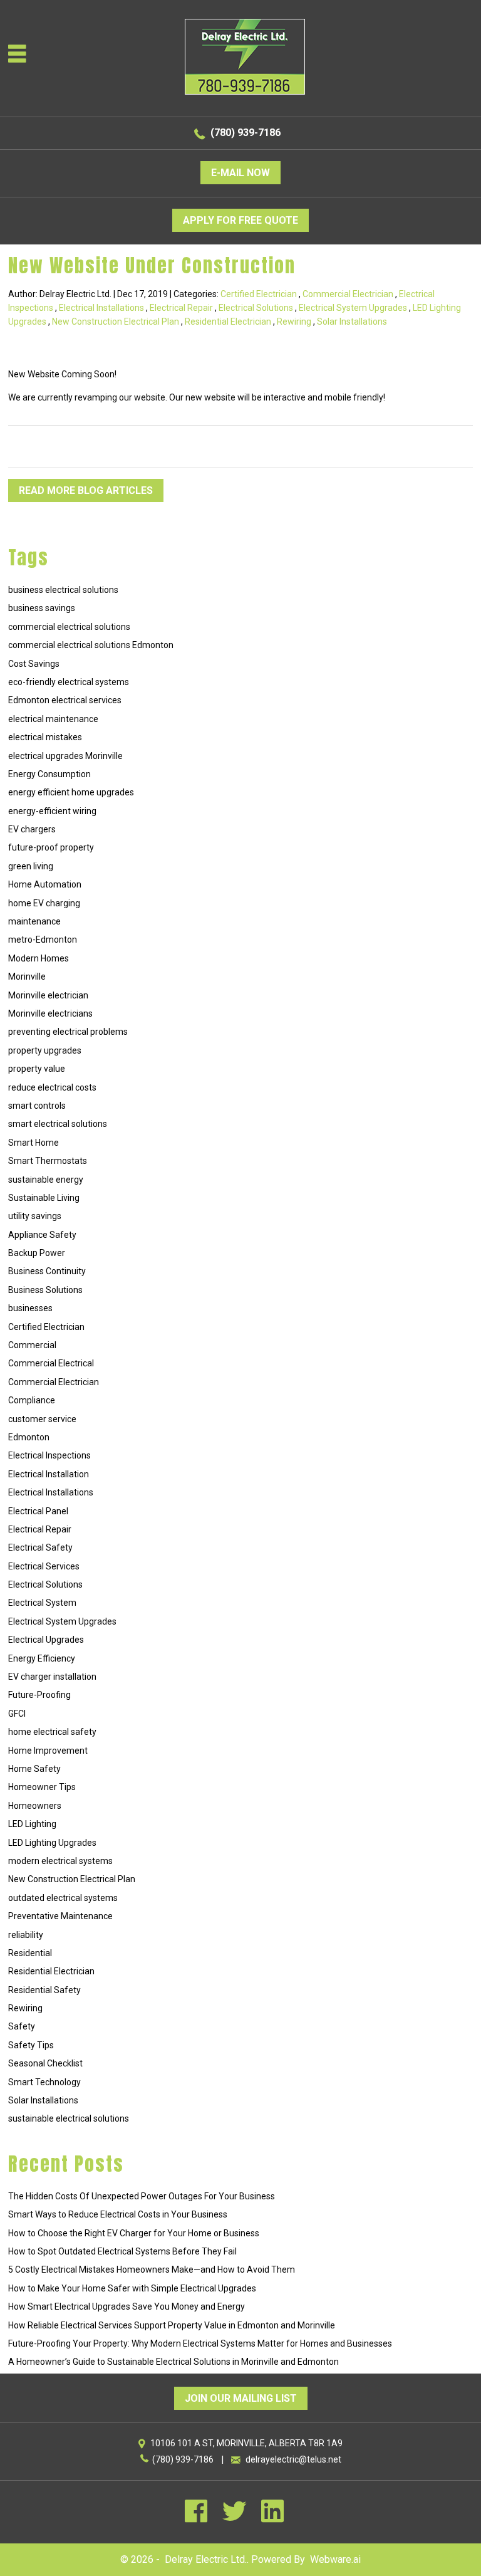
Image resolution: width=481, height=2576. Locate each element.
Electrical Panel (38, 1511)
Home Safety (34, 1769)
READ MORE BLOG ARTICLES (86, 490)
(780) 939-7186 (246, 133)
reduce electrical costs (52, 1087)
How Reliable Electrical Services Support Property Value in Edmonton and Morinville (172, 2325)
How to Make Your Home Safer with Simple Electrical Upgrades (132, 2288)
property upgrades (45, 1050)
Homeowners (35, 1806)
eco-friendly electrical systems (69, 682)
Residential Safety (44, 1990)
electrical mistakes (45, 737)
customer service (42, 1419)
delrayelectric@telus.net (293, 2459)
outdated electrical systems (63, 1898)
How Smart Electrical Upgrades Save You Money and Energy (127, 2306)
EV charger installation (52, 1677)
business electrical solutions (63, 590)
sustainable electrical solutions (69, 2118)
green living (31, 866)
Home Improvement (48, 1751)
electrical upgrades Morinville (65, 756)
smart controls (37, 1106)
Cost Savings (34, 664)
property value (37, 1069)
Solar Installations (352, 322)
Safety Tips (31, 2045)
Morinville (27, 976)
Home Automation (45, 884)
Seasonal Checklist (45, 2063)
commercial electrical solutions (69, 627)
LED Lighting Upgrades (52, 1843)
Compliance (32, 1400)
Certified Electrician (259, 294)
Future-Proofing (39, 1695)
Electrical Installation (49, 1474)
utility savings (35, 1216)
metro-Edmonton (43, 940)
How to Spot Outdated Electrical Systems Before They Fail (122, 2251)
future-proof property (51, 847)
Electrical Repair (181, 308)
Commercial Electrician (348, 294)
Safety (22, 2026)
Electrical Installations (101, 308)
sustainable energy (46, 1180)
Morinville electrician (48, 995)
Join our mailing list (241, 2398)
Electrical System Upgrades (353, 308)
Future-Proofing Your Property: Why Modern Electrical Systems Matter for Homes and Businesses (200, 2343)
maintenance (34, 921)
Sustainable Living (44, 1198)
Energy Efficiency (42, 1658)
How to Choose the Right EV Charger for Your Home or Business (134, 2233)
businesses (30, 1308)
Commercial (32, 1345)
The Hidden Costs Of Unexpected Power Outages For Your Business (142, 2196)
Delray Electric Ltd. (206, 2559)
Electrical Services (44, 1566)
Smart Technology (44, 2082)
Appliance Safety (42, 1235)
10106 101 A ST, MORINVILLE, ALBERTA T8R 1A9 (246, 2443)
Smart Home (34, 1143)
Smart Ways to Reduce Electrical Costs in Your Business (118, 2214)
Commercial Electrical (51, 1363)
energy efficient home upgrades (71, 792)
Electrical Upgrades (46, 1640)
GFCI (17, 1714)
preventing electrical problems (68, 1032)
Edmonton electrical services (65, 700)
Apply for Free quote (240, 220)
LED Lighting (32, 1824)
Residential (30, 1953)
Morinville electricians (50, 1013)
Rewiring (294, 322)
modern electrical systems (60, 1861)
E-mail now (240, 173)
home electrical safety (52, 1732)
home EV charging (44, 903)
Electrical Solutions (256, 308)
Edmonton (29, 1437)
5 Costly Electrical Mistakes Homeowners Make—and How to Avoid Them (152, 2270)
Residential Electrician (228, 322)
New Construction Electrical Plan (116, 322)
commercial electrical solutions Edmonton (91, 645)
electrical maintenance (53, 719)
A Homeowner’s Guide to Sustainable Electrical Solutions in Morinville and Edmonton (173, 2362)
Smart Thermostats (48, 1161)
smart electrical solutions (58, 1124)
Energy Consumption (49, 774)
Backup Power (37, 1253)
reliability (26, 1935)
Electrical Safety (40, 1547)
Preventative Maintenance (60, 1916)
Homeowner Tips (42, 1787)
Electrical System (42, 1603)
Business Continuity (47, 1271)
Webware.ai (335, 2559)
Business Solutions (45, 1290)
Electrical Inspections (49, 1455)
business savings (42, 608)
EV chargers (32, 829)
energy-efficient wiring (52, 811)
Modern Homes (39, 958)
